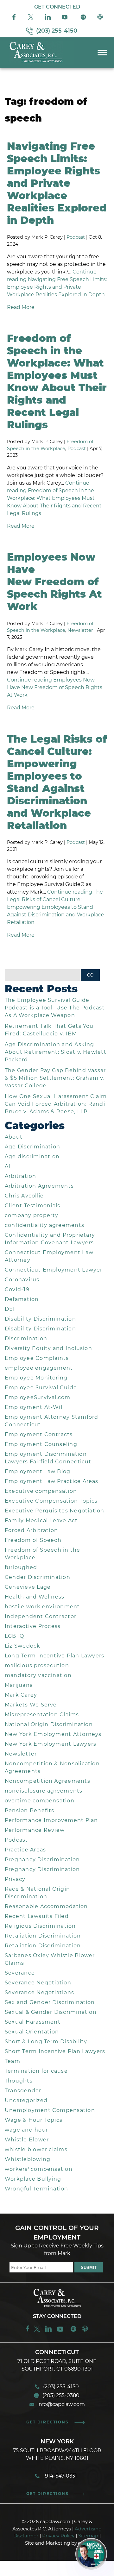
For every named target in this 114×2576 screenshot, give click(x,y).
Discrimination (26, 1338)
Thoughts (19, 2081)
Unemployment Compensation (50, 2110)
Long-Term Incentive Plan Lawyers (54, 1656)
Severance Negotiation (38, 1983)
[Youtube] (65, 19)
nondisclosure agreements (44, 1791)
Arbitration (21, 1176)
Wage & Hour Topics (34, 2120)
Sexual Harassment (33, 2022)
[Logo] (37, 63)
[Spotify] (83, 19)
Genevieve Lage (28, 1587)
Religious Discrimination (40, 1926)
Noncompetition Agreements (47, 1781)
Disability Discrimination (40, 1319)
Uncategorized (26, 2100)
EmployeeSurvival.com (38, 1397)
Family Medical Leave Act (41, 1520)
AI (8, 1166)
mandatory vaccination (38, 1675)
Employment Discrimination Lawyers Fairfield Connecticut (48, 1458)
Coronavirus (22, 1280)
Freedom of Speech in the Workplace (43, 1554)
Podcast (76, 237)
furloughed (21, 1567)
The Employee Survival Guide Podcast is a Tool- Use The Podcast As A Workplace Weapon (55, 1008)
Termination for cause (36, 2071)
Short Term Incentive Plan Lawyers (55, 2051)
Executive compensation (41, 1491)
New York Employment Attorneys (53, 1734)
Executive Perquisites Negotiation (55, 1511)
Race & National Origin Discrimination (37, 1893)
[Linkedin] (48, 2331)
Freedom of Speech (33, 1540)
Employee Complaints (37, 1358)
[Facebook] (14, 19)
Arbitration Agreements (39, 1186)
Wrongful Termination (37, 2189)
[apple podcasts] (85, 2331)
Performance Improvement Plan (51, 1820)
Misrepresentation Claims (42, 1715)
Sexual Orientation (32, 2032)
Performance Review (35, 1830)
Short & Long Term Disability (46, 2042)
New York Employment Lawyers (51, 1744)
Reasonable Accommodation (46, 1906)
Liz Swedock (23, 1646)
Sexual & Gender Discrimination (51, 2012)
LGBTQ (14, 1636)
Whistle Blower (27, 2140)
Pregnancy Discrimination (42, 1860)
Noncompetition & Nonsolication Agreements (52, 1767)
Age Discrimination (32, 1147)
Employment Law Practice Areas (52, 1481)
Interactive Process (33, 1626)
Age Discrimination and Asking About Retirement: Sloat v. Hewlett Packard (56, 1052)
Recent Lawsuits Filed (37, 1916)
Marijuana (19, 1685)
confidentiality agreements (44, 1225)
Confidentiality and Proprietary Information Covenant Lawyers (50, 1239)
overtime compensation (40, 1801)
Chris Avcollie (24, 1196)
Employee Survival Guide (41, 1388)
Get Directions (47, 2422)
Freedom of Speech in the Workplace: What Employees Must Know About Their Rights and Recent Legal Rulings (57, 381)
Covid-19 (17, 1289)
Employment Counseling (41, 1444)
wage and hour (26, 2130)
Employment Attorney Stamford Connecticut (52, 1421)
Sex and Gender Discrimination (50, 2002)
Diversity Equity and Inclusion (48, 1348)
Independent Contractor (41, 1616)
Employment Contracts (39, 1434)
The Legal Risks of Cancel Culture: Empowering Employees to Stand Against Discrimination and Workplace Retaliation (57, 782)
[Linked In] (48, 19)
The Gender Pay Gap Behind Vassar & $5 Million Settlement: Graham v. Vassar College (55, 1078)
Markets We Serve (31, 1705)
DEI (10, 1309)
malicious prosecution (37, 1665)
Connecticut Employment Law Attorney (49, 1256)
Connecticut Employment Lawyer (54, 1270)
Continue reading (54, 498)
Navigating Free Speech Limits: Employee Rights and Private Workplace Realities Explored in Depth (57, 183)
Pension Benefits (30, 1810)
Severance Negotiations (39, 1992)
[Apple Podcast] (100, 19)
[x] (31, 19)
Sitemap (88, 2536)
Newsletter (80, 630)
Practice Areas (25, 1850)
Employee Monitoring (36, 1378)
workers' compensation (39, 2169)
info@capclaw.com (61, 2404)
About (14, 1137)
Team (13, 2061)
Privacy (15, 1879)
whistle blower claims (36, 2149)
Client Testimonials (32, 1206)
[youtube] (61, 2331)
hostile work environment (42, 1607)
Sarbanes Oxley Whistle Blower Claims (50, 1959)
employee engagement (39, 1368)
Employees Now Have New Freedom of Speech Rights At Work (54, 582)
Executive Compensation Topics (51, 1501)
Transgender (23, 2091)
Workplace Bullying (33, 2179)
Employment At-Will (34, 1407)
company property (32, 1215)
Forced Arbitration (31, 1530)
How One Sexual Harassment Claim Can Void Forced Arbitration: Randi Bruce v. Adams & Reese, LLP (56, 1104)
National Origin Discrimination (49, 1724)
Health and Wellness (35, 1597)
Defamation (22, 1299)
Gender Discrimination (38, 1577)
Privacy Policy (58, 2536)
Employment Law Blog (38, 1471)
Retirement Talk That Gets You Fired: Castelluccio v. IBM (49, 1030)
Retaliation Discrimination (43, 1936)
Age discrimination (32, 1156)
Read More (21, 307)
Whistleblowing (28, 2159)
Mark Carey (21, 1695)
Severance (20, 1973)
